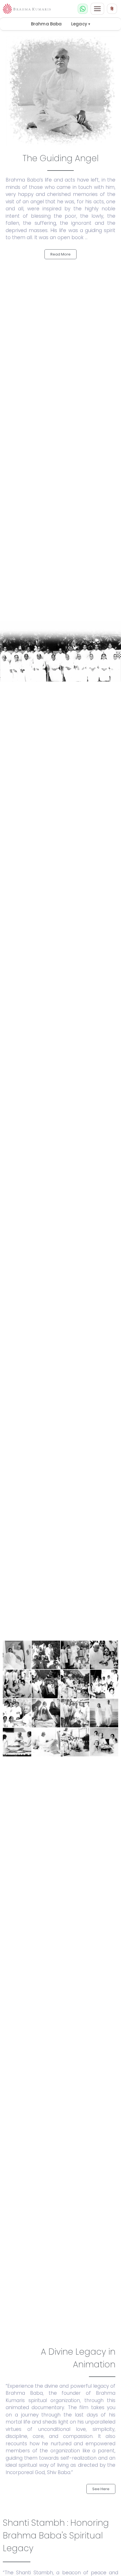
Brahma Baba (46, 24)
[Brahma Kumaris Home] (27, 9)
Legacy (81, 24)
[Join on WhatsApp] (83, 9)
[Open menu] (97, 9)
